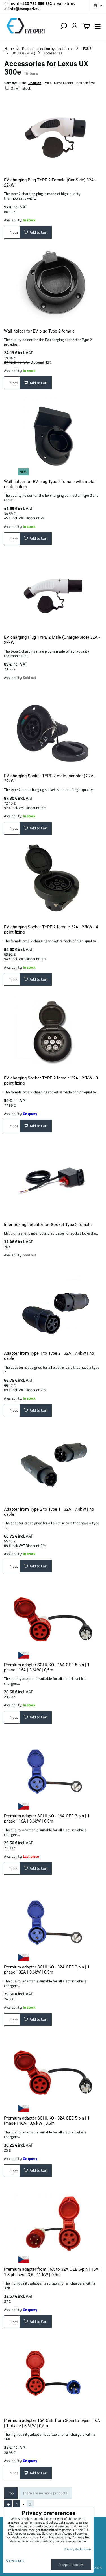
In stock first (86, 83)
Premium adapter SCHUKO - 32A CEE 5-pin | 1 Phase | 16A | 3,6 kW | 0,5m (47, 2121)
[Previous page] (8, 2505)
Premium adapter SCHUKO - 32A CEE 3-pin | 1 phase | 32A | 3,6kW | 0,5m (47, 1970)
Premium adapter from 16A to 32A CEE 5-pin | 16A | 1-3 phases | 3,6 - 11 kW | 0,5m (52, 2272)
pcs (15, 232)
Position (35, 83)
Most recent (64, 83)
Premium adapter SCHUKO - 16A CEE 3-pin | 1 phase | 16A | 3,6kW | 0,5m (47, 1819)
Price (48, 83)
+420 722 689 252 (36, 3)
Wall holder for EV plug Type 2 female (39, 331)
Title (22, 83)
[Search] (64, 26)
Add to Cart (38, 232)
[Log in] (75, 26)
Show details (15, 2561)
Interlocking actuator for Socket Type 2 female (48, 1225)
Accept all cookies (71, 2565)
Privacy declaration (77, 2549)
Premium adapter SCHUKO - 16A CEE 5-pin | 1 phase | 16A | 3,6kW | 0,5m (47, 1667)
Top (11, 2493)
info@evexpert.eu (24, 8)
